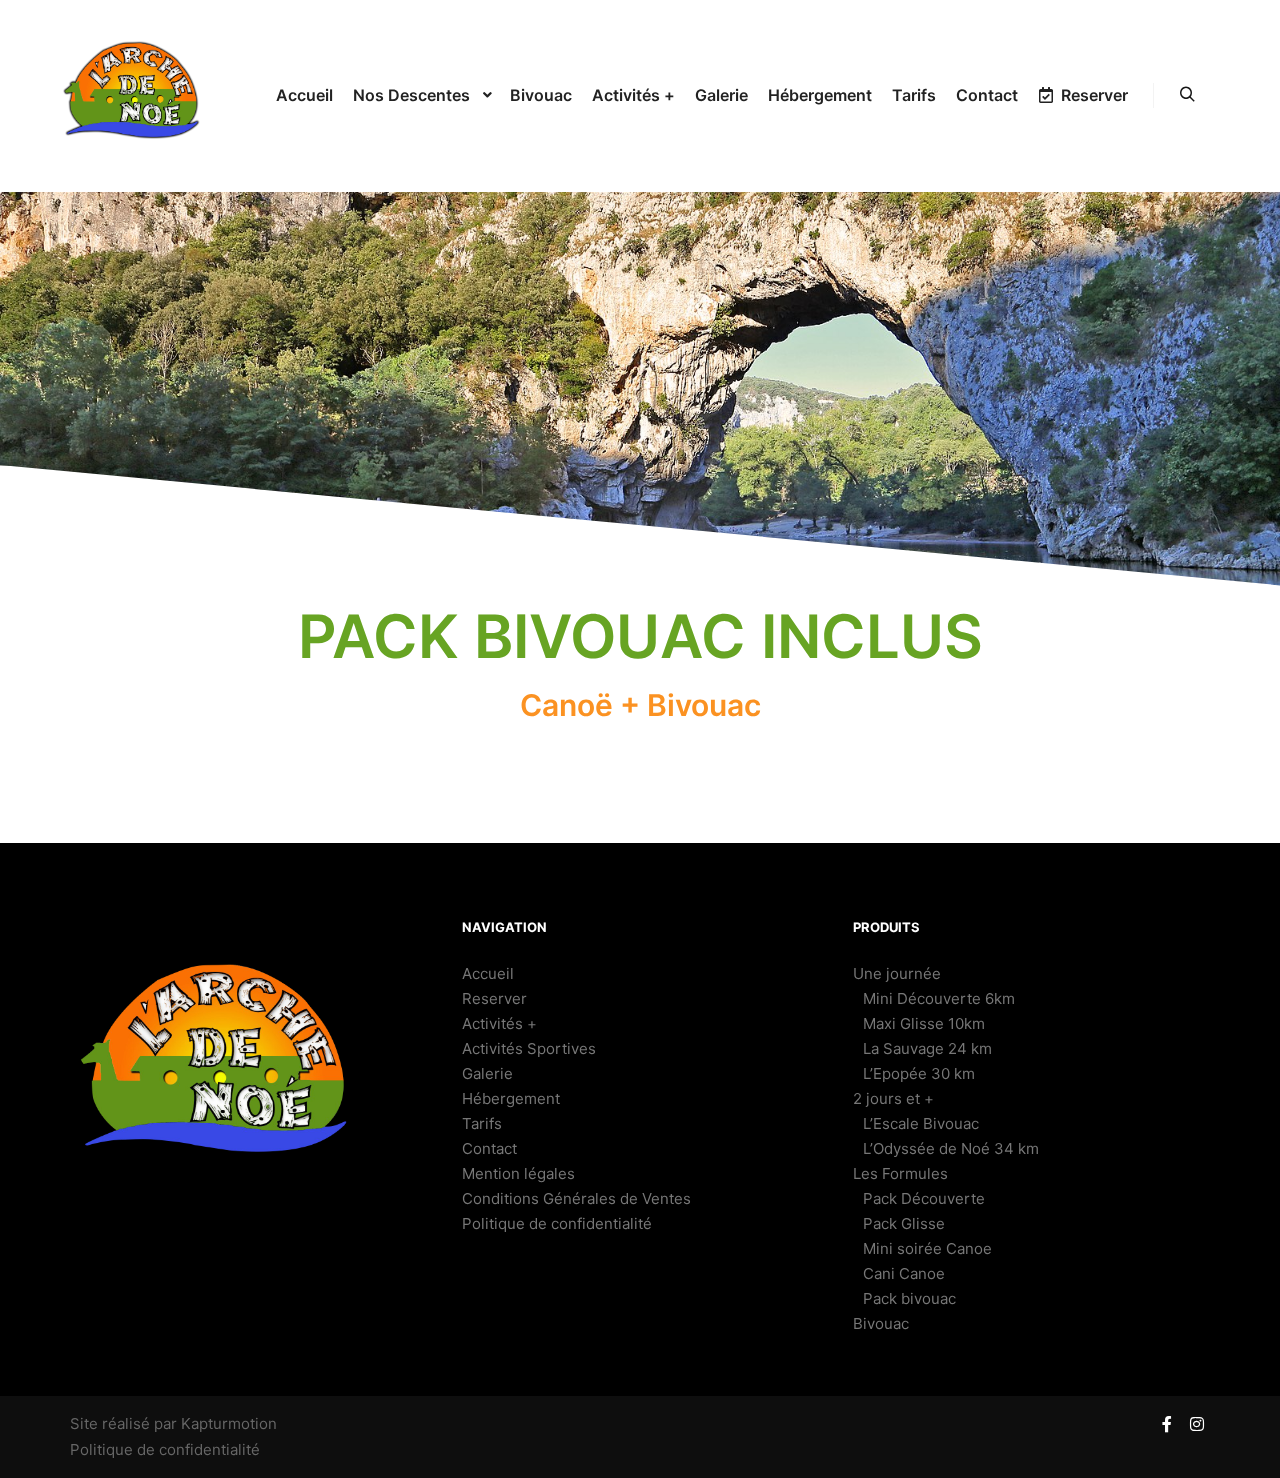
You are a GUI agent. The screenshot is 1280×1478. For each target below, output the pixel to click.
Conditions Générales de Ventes (576, 1198)
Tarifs (482, 1123)
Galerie (487, 1073)
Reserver (494, 998)
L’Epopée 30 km (919, 1073)
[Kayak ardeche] (135, 95)
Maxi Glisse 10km (924, 1023)
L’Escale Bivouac (921, 1123)
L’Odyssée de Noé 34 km (951, 1148)
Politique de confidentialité (557, 1223)
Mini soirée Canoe (927, 1248)
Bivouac (881, 1323)
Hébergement (511, 1098)
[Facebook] (1167, 1424)
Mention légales (518, 1173)
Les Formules (900, 1173)
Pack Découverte (924, 1198)
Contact (489, 1148)
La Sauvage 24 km (927, 1048)
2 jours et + (893, 1098)
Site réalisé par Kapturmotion (173, 1423)
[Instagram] (1197, 1424)
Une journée (897, 973)
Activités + (499, 1023)
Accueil (488, 973)
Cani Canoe (904, 1273)
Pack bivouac (909, 1298)
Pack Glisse (904, 1223)
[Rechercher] (1187, 95)
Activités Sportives (529, 1048)
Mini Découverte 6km (939, 998)
